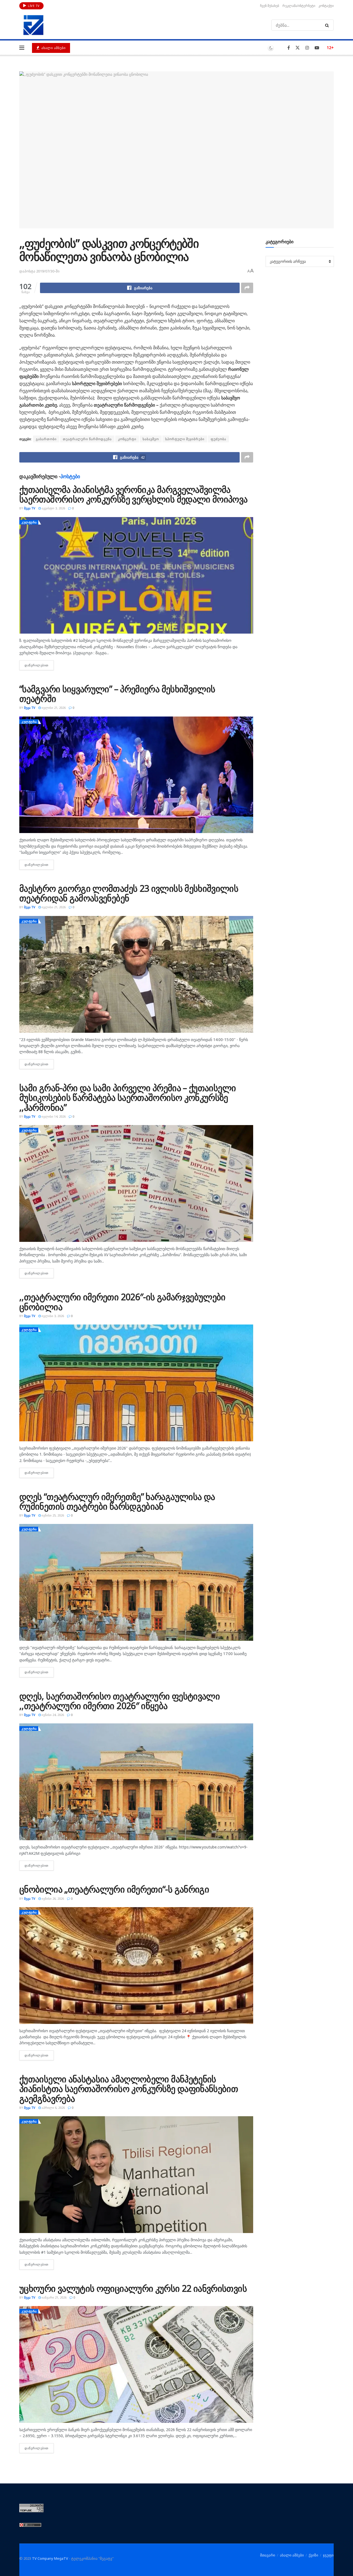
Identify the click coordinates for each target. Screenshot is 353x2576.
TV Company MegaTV (50, 2558)
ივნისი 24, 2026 (52, 1715)
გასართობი (46, 439)
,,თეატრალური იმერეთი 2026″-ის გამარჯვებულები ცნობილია (122, 1302)
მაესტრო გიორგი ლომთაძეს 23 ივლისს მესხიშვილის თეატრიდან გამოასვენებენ (129, 893)
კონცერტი (127, 439)
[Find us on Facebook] (289, 48)
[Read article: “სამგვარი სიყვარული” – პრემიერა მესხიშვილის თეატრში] (136, 775)
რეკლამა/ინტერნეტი (299, 6)
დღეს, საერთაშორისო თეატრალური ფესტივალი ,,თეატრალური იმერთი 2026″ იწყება (120, 1701)
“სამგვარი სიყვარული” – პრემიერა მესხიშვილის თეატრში (117, 694)
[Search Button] (328, 25)
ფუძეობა (218, 439)
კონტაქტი (326, 6)
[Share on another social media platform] (247, 288)
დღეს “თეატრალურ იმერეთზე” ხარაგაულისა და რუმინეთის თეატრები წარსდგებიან (117, 1501)
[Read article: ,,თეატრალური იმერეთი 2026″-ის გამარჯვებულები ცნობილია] (136, 1383)
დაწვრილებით (39, 665)
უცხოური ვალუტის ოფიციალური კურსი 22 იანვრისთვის (133, 2288)
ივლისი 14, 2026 (53, 1116)
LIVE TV (33, 6)
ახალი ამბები (53, 48)
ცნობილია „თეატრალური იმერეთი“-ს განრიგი (114, 1889)
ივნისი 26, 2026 (52, 1898)
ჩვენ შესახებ (270, 6)
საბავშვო (151, 439)
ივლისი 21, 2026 (53, 708)
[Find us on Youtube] (317, 48)
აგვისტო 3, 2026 (53, 508)
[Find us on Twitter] (298, 48)
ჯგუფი (328, 2555)
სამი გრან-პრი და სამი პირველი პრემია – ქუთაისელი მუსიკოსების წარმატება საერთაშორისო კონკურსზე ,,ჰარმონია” (128, 1097)
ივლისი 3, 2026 (52, 1316)
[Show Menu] (22, 48)
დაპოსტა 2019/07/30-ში (39, 271)
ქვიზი (313, 2555)
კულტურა (29, 522)
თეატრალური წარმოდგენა (87, 439)
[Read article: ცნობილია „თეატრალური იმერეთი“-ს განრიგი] (136, 1966)
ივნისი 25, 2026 (52, 1515)
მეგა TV (30, 508)
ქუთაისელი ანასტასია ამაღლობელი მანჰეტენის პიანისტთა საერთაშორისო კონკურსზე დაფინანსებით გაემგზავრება (129, 2089)
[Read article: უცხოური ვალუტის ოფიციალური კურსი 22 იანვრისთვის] (136, 2364)
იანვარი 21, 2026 (54, 2297)
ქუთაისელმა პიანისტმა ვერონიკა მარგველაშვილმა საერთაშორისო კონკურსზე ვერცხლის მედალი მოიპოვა (133, 494)
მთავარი (268, 2555)
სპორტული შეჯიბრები (185, 439)
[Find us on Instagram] (307, 48)
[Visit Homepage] (33, 25)
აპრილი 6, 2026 (53, 2108)
